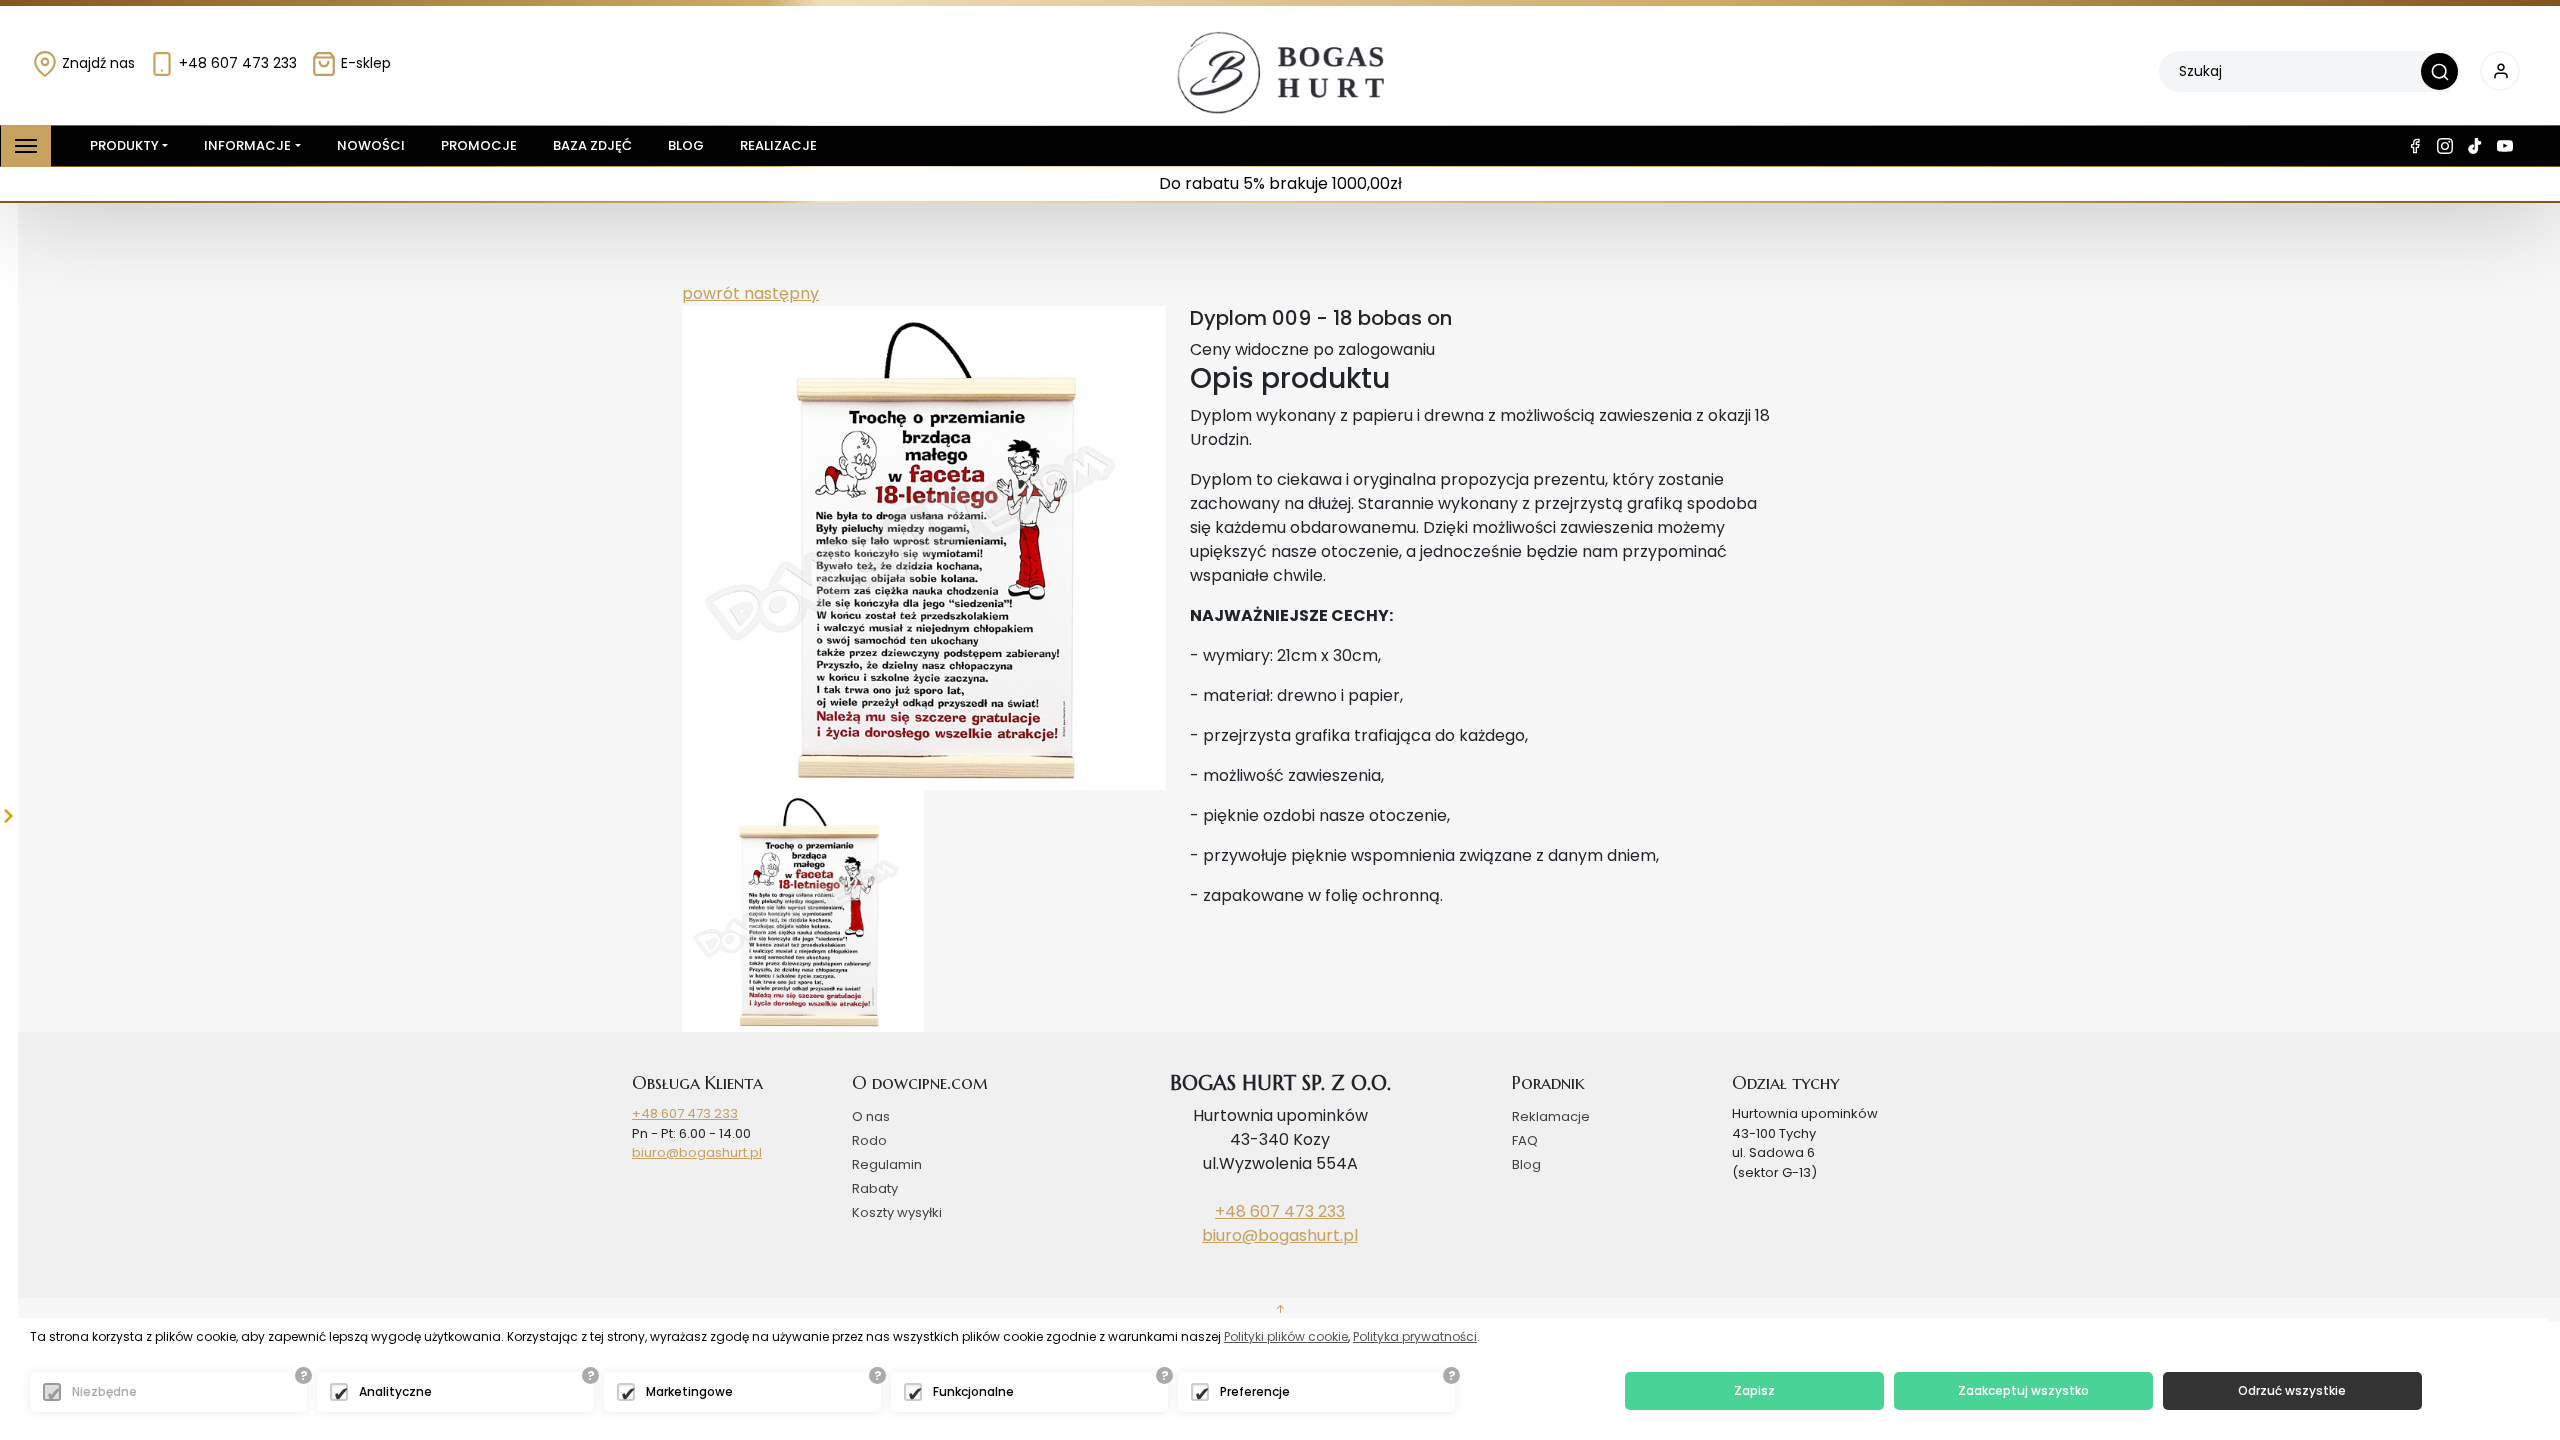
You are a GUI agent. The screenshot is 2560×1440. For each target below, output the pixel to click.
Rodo (869, 1140)
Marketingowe (689, 1391)
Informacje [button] (247, 145)
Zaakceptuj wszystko (2023, 1390)
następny (779, 293)
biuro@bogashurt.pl (697, 1152)
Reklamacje (1551, 1116)
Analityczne (395, 1391)
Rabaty (875, 1188)
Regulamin (887, 1164)
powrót (711, 293)
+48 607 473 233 (236, 63)
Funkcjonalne (973, 1391)
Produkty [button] (124, 145)
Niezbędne (104, 1391)
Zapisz (1754, 1390)
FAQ (1525, 1140)
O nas (871, 1116)
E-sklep (364, 63)
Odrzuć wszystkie (2292, 1390)
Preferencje (1255, 1391)
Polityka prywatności (1415, 1336)
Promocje (479, 145)
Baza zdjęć (592, 145)
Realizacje (778, 145)
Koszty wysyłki (897, 1212)
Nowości (371, 145)
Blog (686, 145)
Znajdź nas (96, 63)
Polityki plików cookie (1286, 1336)
